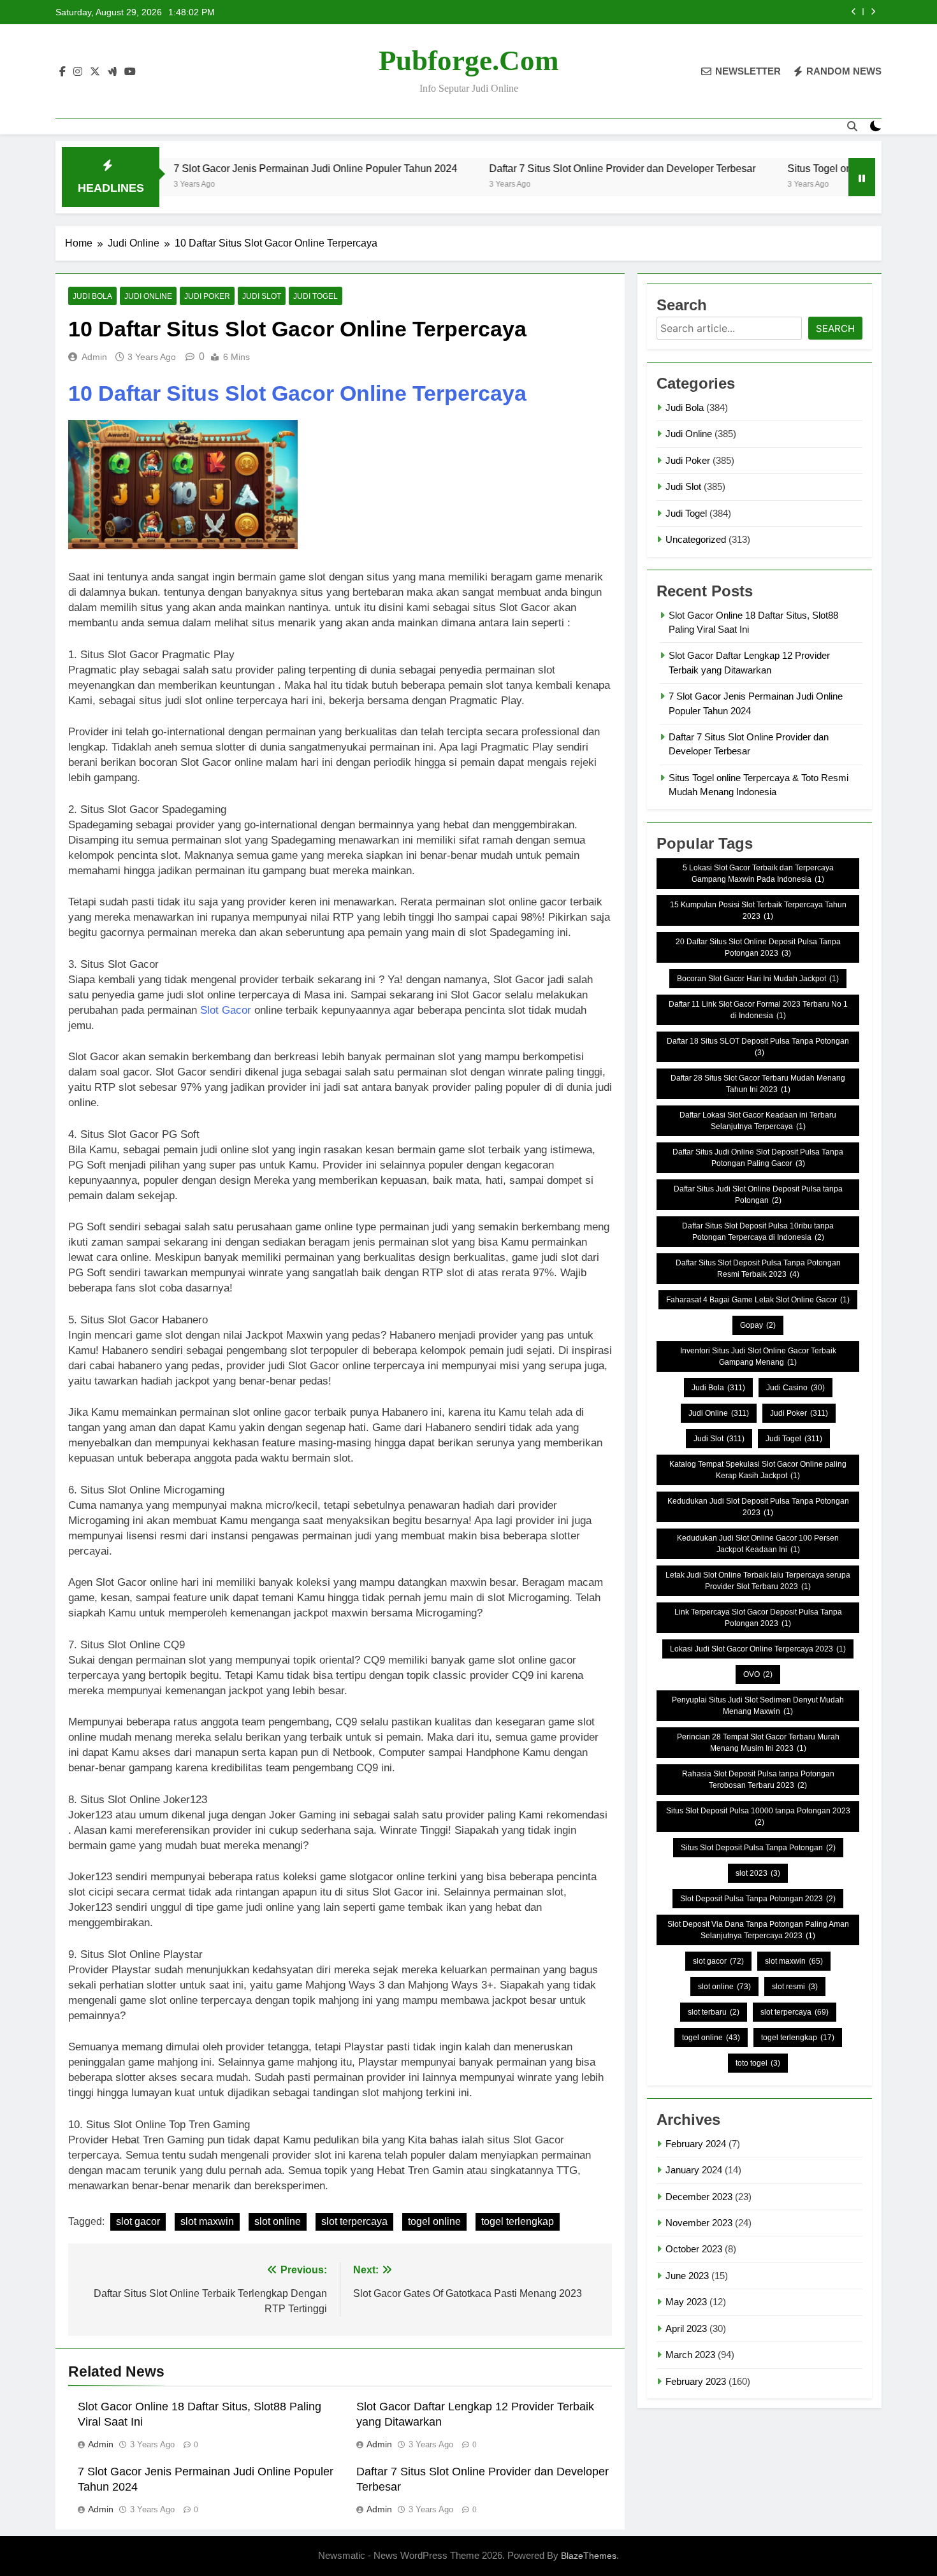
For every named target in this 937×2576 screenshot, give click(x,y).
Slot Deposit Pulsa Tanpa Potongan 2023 (758, 1899)
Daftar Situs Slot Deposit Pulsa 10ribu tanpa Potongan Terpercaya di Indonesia (758, 1232)
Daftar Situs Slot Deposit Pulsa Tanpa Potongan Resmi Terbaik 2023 (758, 1269)
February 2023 (696, 2381)
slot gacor (138, 2221)
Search (835, 328)
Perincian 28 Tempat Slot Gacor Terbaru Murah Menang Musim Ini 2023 (758, 1743)
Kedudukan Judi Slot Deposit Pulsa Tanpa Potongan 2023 (758, 1507)
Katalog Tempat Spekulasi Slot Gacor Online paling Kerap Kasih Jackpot (758, 1470)
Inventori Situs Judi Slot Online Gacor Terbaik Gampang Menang (758, 1356)
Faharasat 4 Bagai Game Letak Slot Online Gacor (758, 1300)
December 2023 (699, 2197)
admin (94, 357)
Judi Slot (262, 296)
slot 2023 (758, 1873)
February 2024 (696, 2144)
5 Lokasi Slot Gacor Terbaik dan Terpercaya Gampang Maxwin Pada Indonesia (758, 874)
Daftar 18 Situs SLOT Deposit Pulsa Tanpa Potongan (758, 1047)
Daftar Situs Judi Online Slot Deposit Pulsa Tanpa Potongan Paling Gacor (758, 1158)
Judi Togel (316, 296)
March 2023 (690, 2355)
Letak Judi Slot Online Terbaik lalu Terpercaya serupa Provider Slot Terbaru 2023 (758, 1581)
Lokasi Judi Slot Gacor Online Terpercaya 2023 (758, 1649)
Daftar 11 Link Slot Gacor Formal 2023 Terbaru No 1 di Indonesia (758, 1010)
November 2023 (699, 2223)
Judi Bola (92, 296)
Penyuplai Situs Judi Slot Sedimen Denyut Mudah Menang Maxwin (758, 1706)
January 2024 (694, 2170)
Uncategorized (696, 539)
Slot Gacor (226, 1010)
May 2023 (686, 2302)
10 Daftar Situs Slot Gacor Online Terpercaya (297, 393)
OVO (758, 1674)
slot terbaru (714, 2012)
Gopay (758, 1325)
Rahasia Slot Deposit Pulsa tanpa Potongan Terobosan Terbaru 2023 (758, 1780)
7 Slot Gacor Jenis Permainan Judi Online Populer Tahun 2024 (236, 168)
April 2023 (686, 2328)
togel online (434, 2221)
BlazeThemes (589, 2556)
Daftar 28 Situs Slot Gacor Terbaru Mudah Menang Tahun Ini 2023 (758, 1084)
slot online (278, 2221)
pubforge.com (468, 61)
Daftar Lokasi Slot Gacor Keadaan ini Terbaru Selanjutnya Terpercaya (758, 1121)
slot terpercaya (354, 2221)
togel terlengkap (518, 2221)
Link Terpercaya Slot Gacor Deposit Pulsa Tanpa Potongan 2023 (758, 1618)
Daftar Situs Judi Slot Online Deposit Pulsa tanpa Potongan (758, 1195)
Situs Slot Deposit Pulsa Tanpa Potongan (758, 1848)
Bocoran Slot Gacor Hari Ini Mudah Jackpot (758, 979)
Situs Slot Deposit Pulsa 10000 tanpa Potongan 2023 (758, 1817)
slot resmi (795, 1987)
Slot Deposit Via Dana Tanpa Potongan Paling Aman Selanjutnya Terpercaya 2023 (758, 1930)
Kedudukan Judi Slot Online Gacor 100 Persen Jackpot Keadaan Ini (758, 1544)
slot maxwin (207, 2221)
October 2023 (694, 2249)
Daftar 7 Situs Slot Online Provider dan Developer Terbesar (543, 168)
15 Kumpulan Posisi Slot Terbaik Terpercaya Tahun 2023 (758, 910)
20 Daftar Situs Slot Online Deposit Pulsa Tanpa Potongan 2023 (758, 947)
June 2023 (687, 2276)
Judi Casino (795, 1388)
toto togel (758, 2063)
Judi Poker (207, 296)
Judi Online (148, 296)
